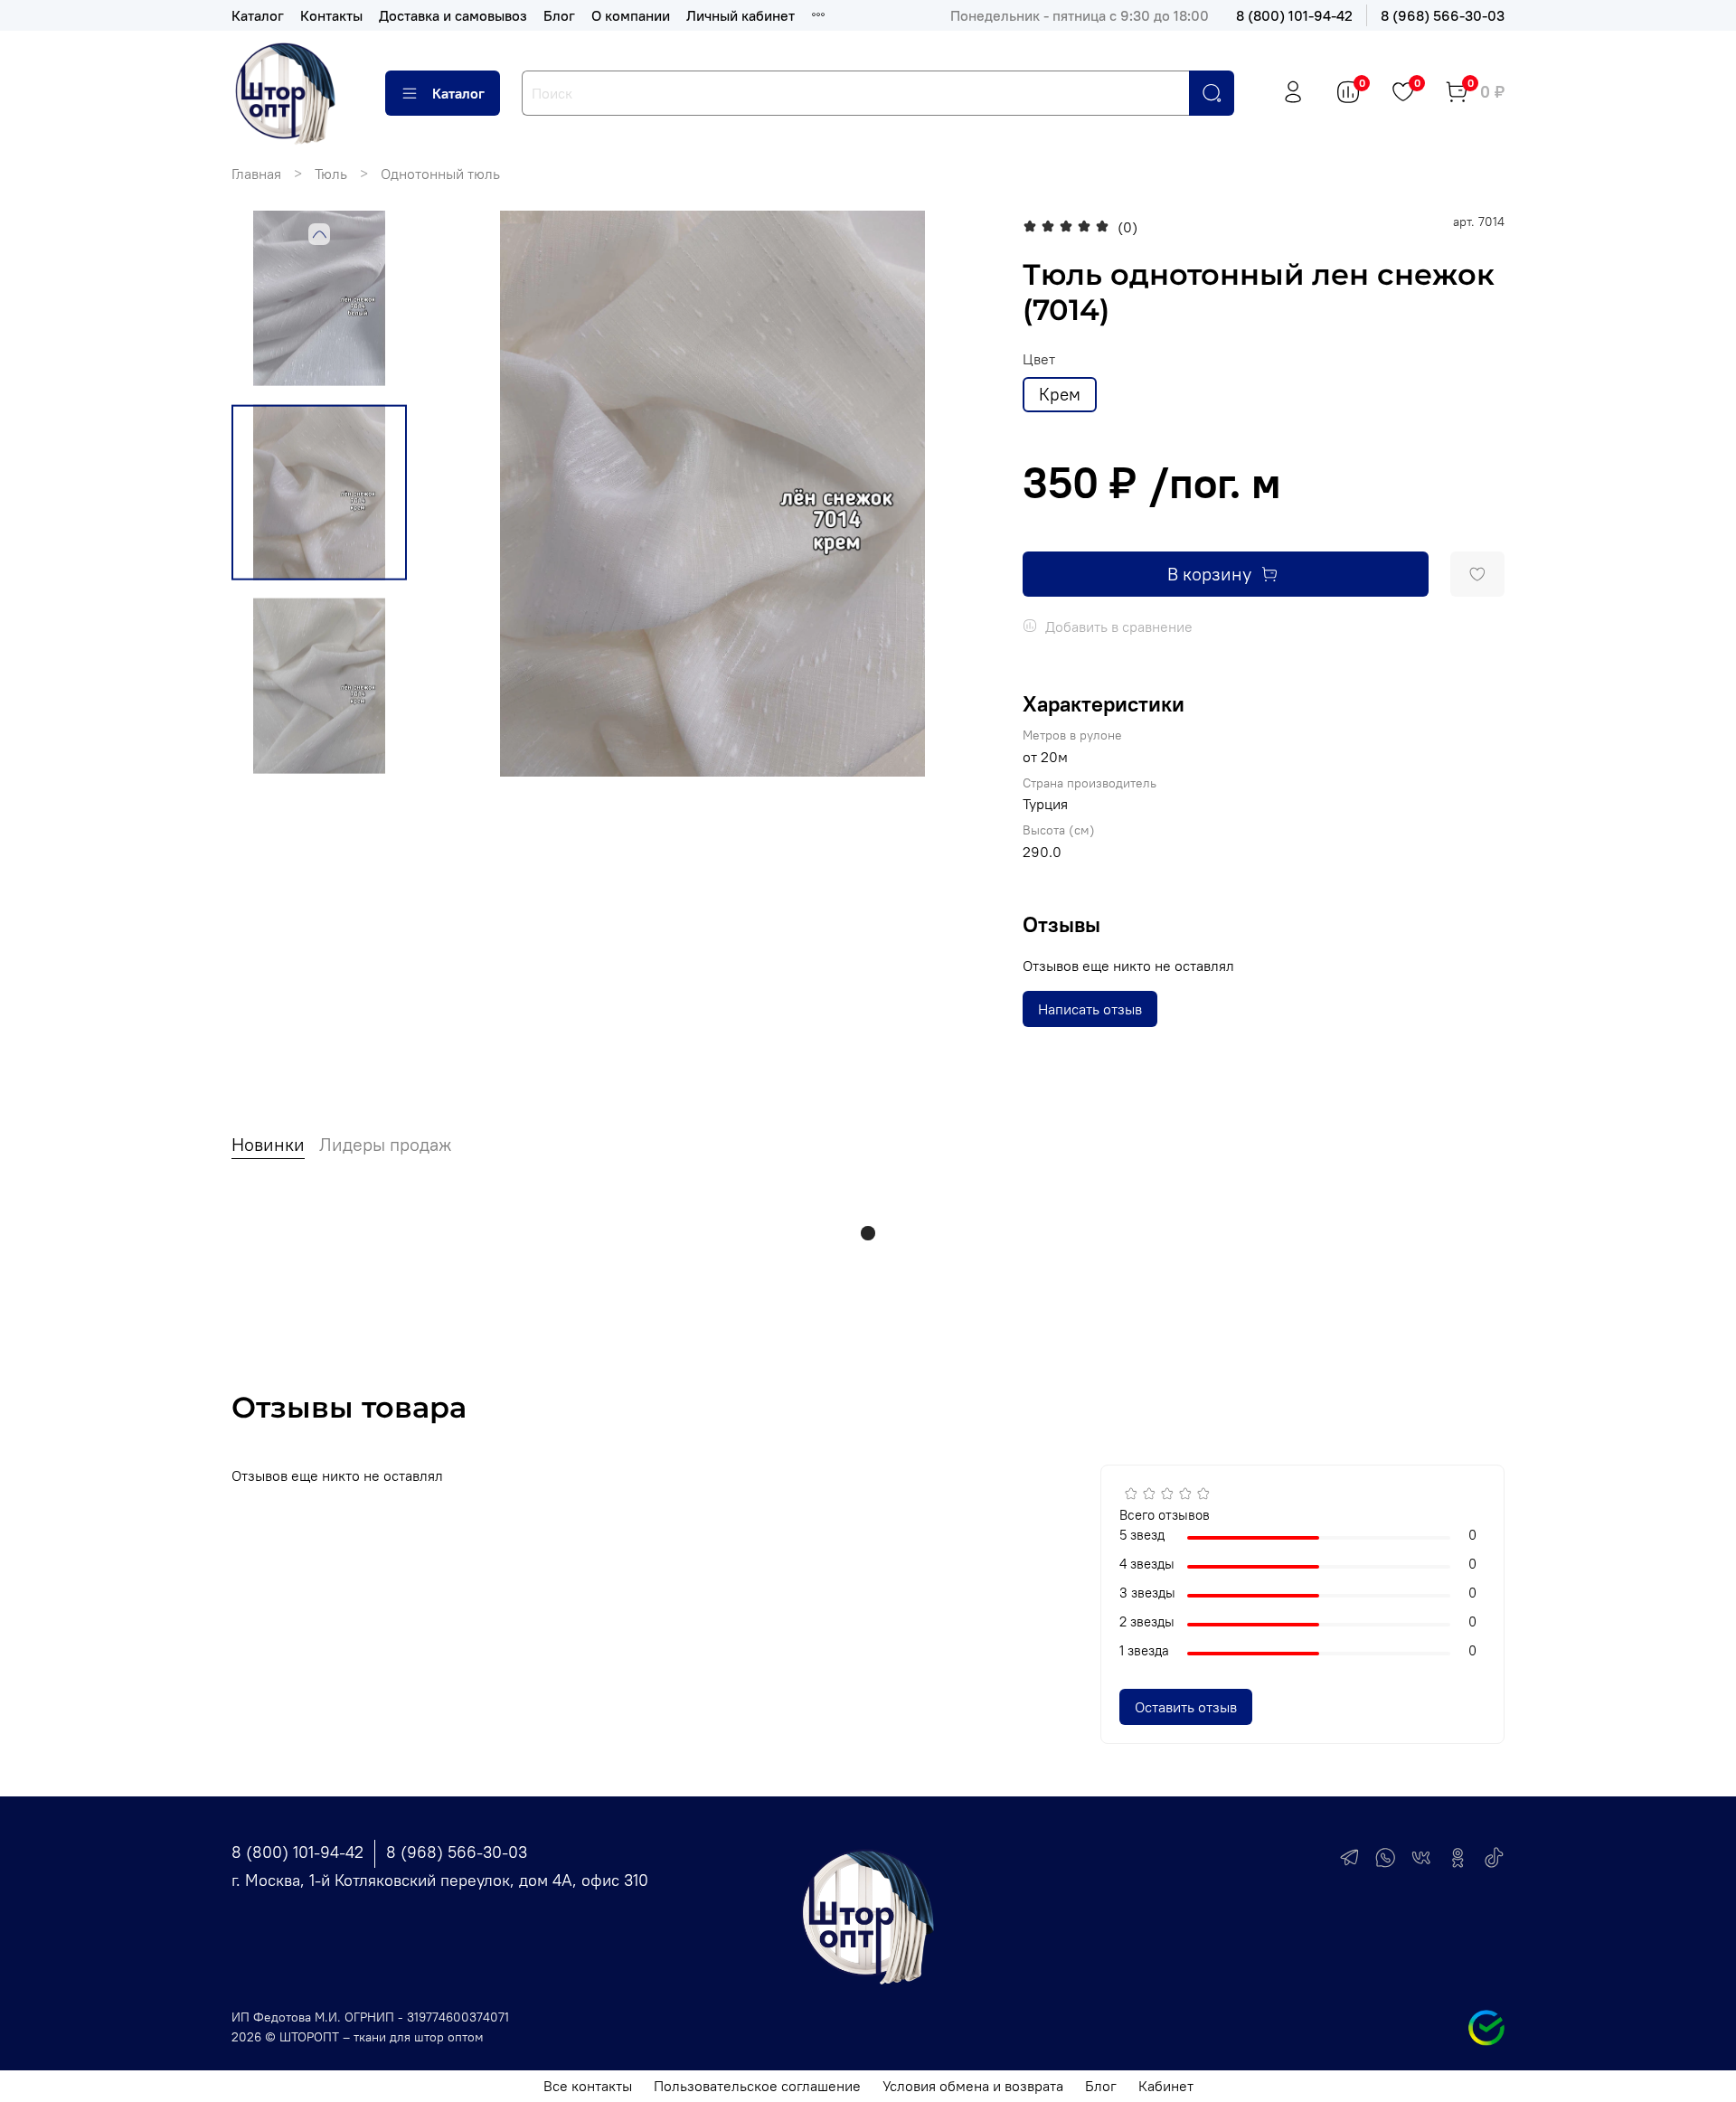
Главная (256, 174)
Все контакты (588, 2086)
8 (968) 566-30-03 (1443, 15)
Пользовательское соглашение (757, 2086)
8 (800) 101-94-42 (1294, 15)
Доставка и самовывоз (453, 15)
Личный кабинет (741, 15)
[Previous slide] (319, 234)
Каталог (258, 15)
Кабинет (1166, 2086)
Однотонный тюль (440, 174)
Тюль (331, 174)
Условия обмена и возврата (973, 2086)
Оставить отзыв (1186, 1707)
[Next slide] (959, 494)
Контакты (331, 15)
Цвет (1039, 359)
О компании (631, 15)
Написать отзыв (1090, 1009)
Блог (559, 15)
